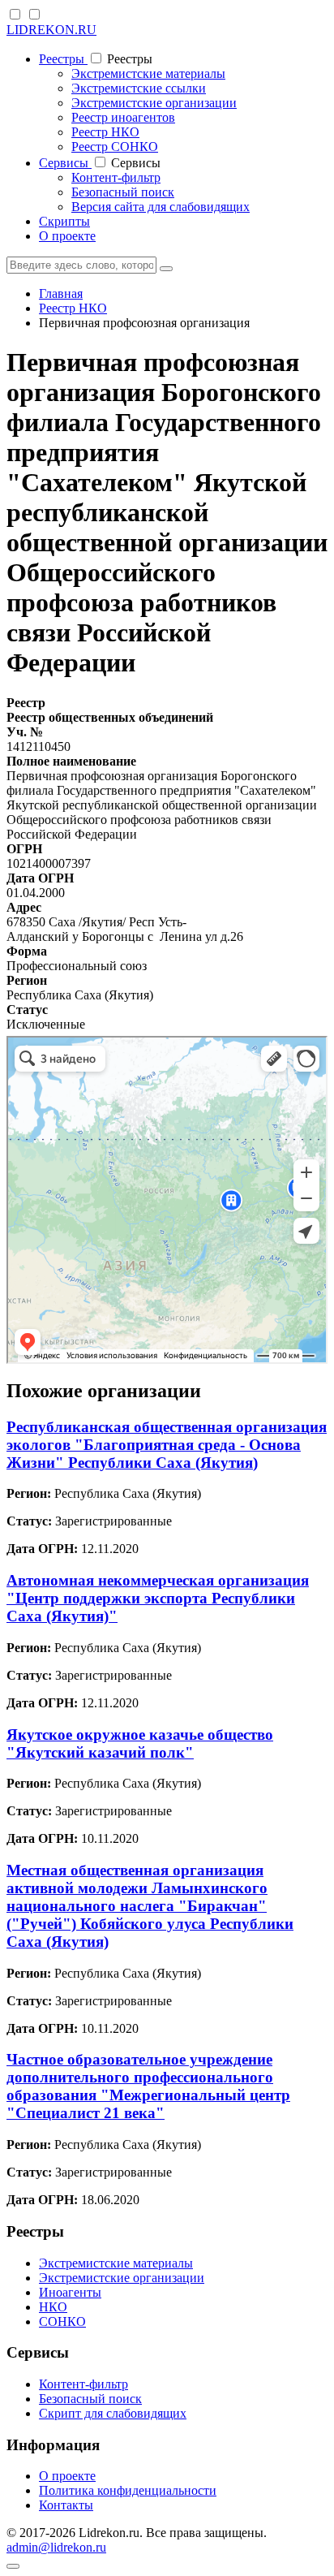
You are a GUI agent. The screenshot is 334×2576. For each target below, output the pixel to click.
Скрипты (64, 221)
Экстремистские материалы (148, 73)
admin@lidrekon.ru (56, 2547)
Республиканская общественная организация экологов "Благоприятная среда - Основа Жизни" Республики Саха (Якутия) (167, 1445)
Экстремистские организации (154, 103)
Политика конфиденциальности (128, 2490)
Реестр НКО (105, 132)
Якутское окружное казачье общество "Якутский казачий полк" (140, 1743)
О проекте (67, 236)
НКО (53, 2307)
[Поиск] (166, 269)
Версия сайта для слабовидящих (161, 207)
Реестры (63, 59)
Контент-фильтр (116, 177)
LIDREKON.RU (51, 30)
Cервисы (65, 163)
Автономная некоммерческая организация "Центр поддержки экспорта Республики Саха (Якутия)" (158, 1598)
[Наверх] (13, 2566)
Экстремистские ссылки (139, 88)
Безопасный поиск (123, 192)
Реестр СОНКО (115, 147)
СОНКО (62, 2321)
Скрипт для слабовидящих (113, 2413)
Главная (61, 293)
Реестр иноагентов (123, 117)
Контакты (66, 2505)
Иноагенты (70, 2292)
